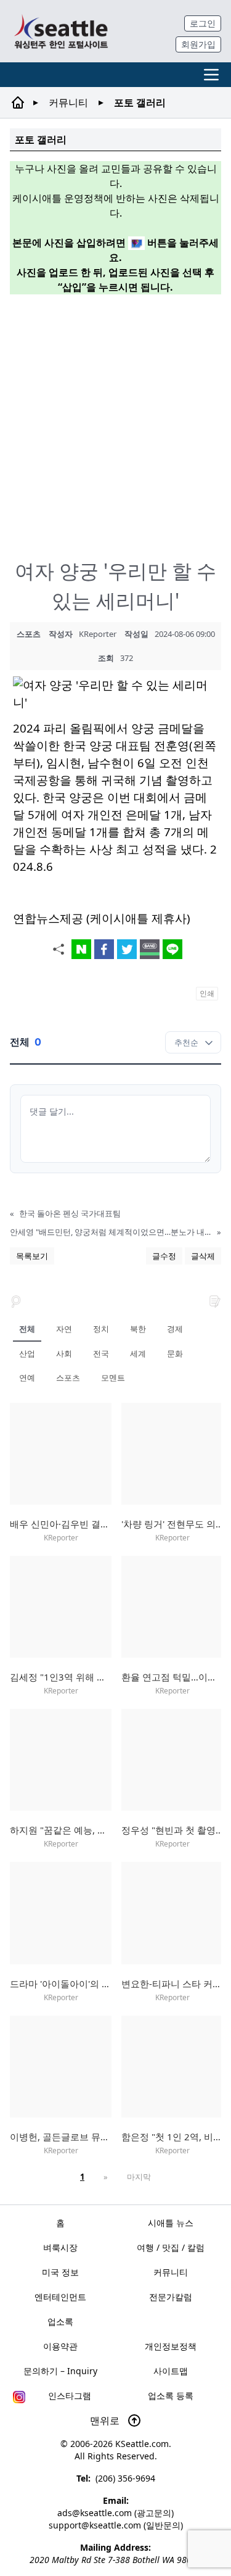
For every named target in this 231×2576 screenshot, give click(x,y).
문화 (175, 1353)
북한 (138, 1329)
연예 (27, 1377)
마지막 (139, 2177)
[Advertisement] (115, 420)
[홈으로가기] (61, 31)
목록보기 (32, 1256)
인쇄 (207, 993)
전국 (101, 1353)
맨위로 (106, 2420)
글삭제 (203, 1256)
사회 (64, 1353)
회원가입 (198, 44)
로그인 (203, 23)
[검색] (16, 1300)
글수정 (164, 1256)
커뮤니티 (68, 102)
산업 (27, 1353)
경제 (175, 1329)
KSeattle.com (142, 2444)
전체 (27, 1329)
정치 (101, 1329)
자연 (64, 1329)
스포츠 (68, 1377)
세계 (138, 1353)
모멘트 (113, 1377)
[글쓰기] (215, 1300)
